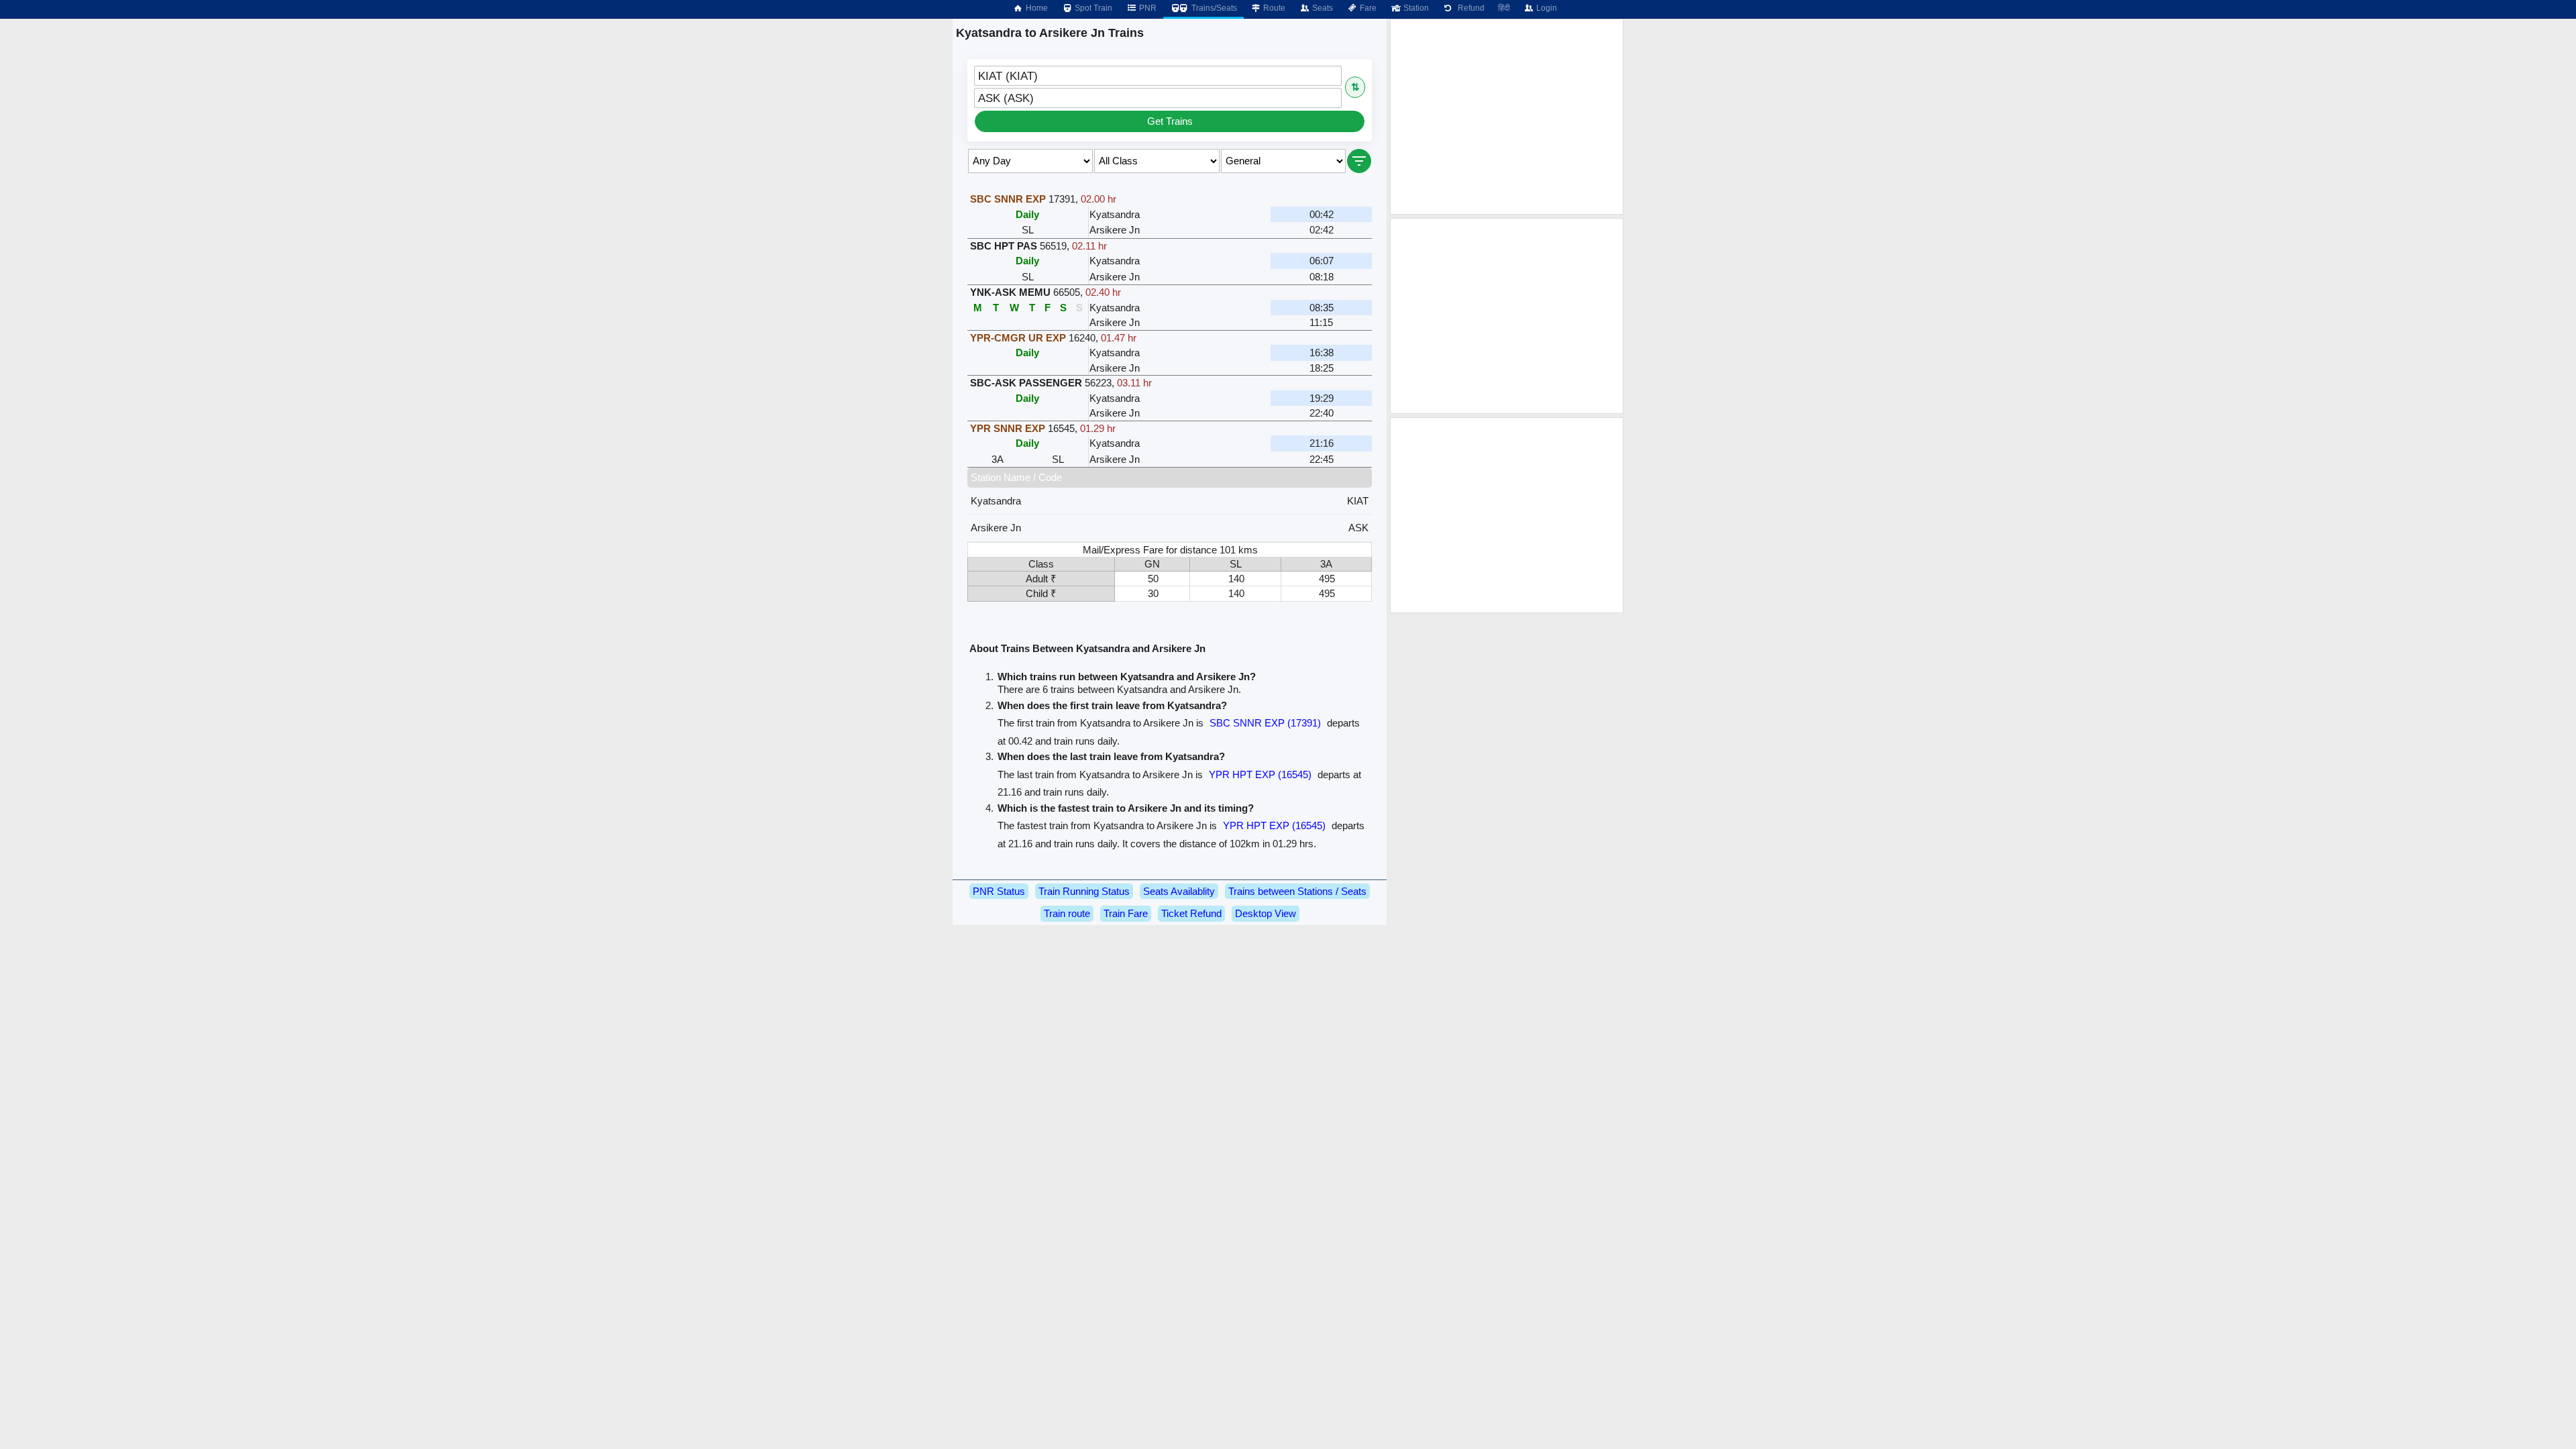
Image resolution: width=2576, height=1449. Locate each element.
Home (1036, 8)
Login (1546, 8)
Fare (1367, 8)
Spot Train (1092, 8)
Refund (1469, 8)
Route (1273, 8)
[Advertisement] (1507, 117)
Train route (1067, 913)
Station (1415, 8)
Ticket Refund (1191, 913)
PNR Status (999, 891)
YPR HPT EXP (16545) (1260, 774)
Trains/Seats (1213, 8)
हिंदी (1504, 8)
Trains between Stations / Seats (1297, 891)
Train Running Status (1084, 891)
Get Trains (1170, 121)
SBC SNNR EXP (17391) (1265, 723)
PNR (1147, 8)
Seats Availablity (1179, 891)
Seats (1322, 8)
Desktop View (1266, 913)
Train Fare (1126, 913)
